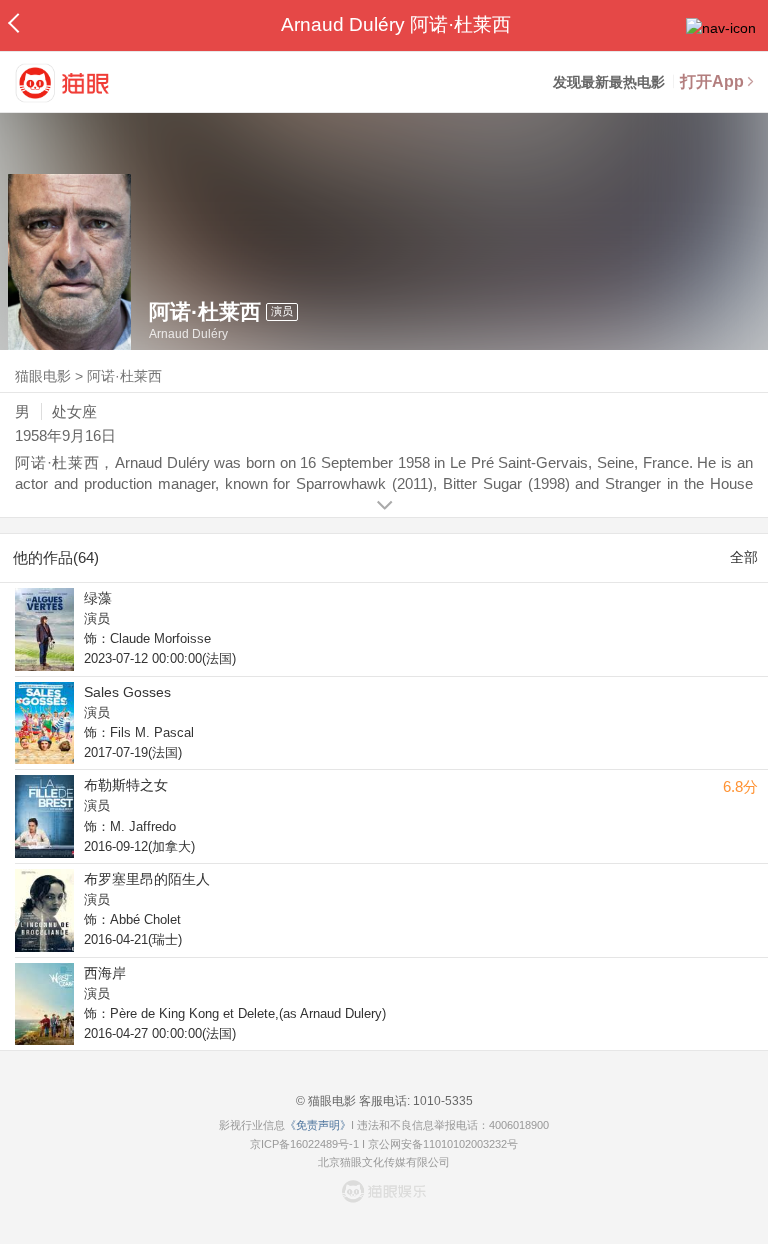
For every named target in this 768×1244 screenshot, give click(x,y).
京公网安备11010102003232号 (443, 1144)
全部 (744, 557)
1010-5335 (441, 1101)
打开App (712, 81)
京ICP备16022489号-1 (304, 1144)
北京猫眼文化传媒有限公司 (384, 1162)
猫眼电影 (43, 376)
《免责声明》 (318, 1125)
